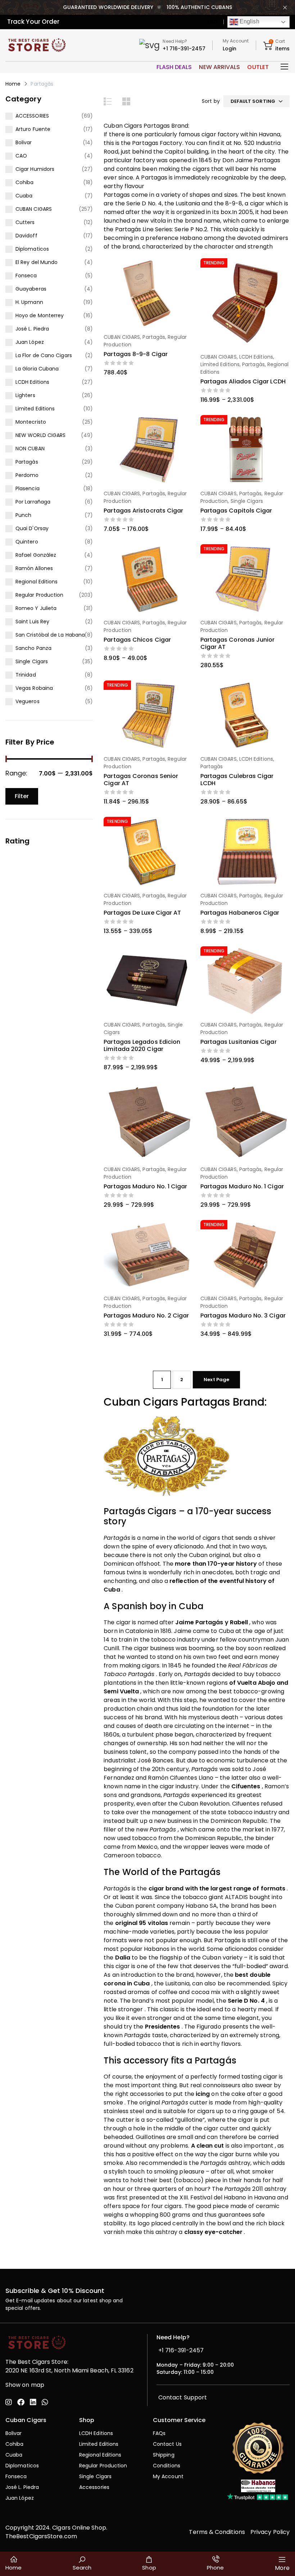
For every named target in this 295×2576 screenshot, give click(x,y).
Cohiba (24, 182)
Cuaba (24, 196)
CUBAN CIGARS (34, 209)
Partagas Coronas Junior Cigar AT (238, 643)
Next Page (216, 1380)
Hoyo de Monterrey (40, 315)
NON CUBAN (30, 449)
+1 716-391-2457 (184, 49)
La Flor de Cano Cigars (44, 355)
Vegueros (28, 701)
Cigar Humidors (35, 169)
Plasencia (28, 488)
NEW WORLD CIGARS (40, 435)
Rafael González (36, 555)
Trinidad (26, 675)
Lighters (25, 395)
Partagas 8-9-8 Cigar (136, 354)
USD (212, 22)
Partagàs (27, 462)
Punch (23, 515)
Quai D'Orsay (32, 528)
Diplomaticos (32, 249)
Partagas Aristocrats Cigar (143, 511)
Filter (22, 796)
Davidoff (26, 236)
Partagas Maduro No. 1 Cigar (145, 1186)
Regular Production (39, 595)
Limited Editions (35, 409)
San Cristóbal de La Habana (50, 635)
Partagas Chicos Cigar (137, 640)
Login (230, 49)
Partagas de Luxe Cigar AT (142, 913)
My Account (236, 41)
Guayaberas (31, 289)
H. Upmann (29, 302)
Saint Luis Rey (32, 622)
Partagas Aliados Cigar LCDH (243, 381)
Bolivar (24, 142)
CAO (21, 156)
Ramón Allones (34, 568)
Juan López (30, 342)
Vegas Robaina (34, 688)
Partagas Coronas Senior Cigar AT (141, 780)
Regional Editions (37, 582)
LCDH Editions (32, 382)
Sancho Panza (33, 648)
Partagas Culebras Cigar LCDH (237, 780)
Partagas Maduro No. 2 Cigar (146, 1316)
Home (13, 84)
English (249, 21)
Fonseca (26, 276)
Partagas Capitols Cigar (236, 511)
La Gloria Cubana (37, 369)
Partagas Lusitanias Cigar (239, 1042)
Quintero (27, 542)
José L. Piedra (32, 329)
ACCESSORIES (32, 116)
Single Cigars (32, 661)
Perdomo (27, 475)
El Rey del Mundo (37, 262)
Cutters (25, 222)
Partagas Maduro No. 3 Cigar (243, 1316)
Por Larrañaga (33, 502)
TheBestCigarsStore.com (41, 2536)
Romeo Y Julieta (36, 608)
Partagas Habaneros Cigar (240, 913)
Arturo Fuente (33, 129)
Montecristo (31, 422)
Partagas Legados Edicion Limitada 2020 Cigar (142, 1045)
